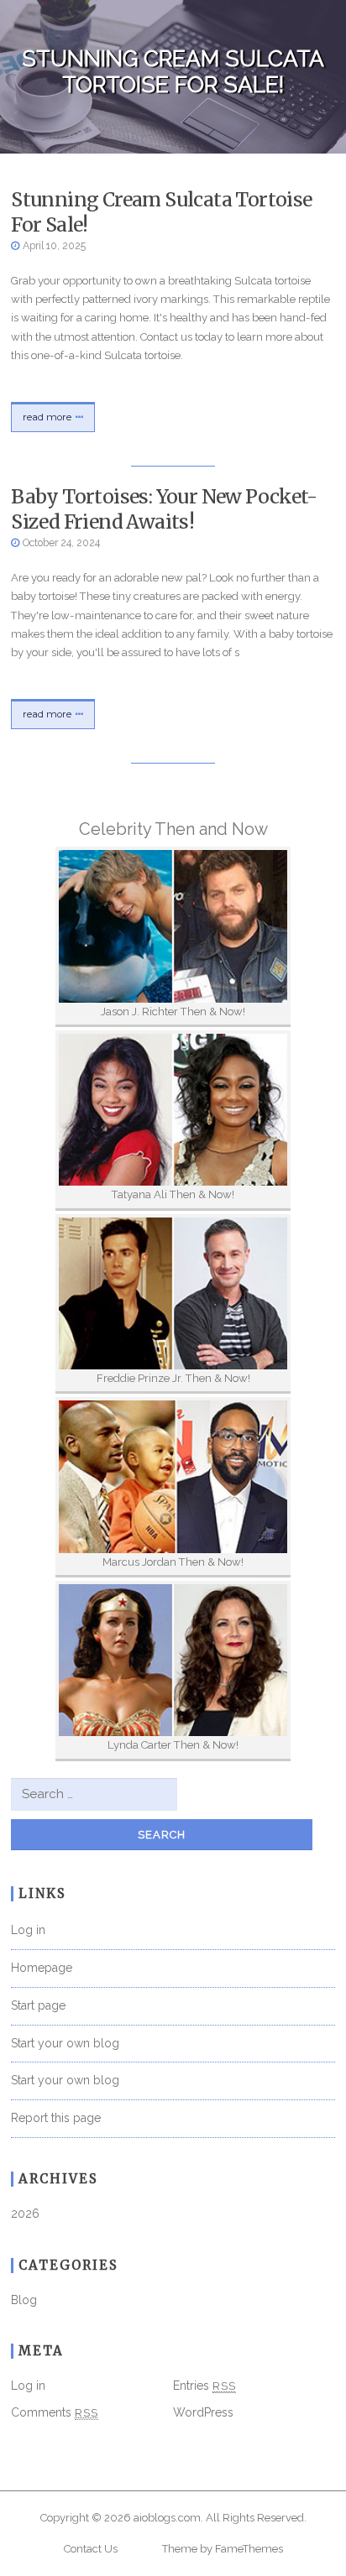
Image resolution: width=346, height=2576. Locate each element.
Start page (38, 2005)
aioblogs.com (167, 2518)
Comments (55, 2412)
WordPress (203, 2412)
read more (47, 417)
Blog (24, 2300)
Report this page (56, 2118)
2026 (25, 2214)
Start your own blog (65, 2043)
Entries (204, 2386)
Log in (28, 1930)
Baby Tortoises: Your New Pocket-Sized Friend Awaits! (164, 509)
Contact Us (91, 2549)
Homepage (42, 1968)
